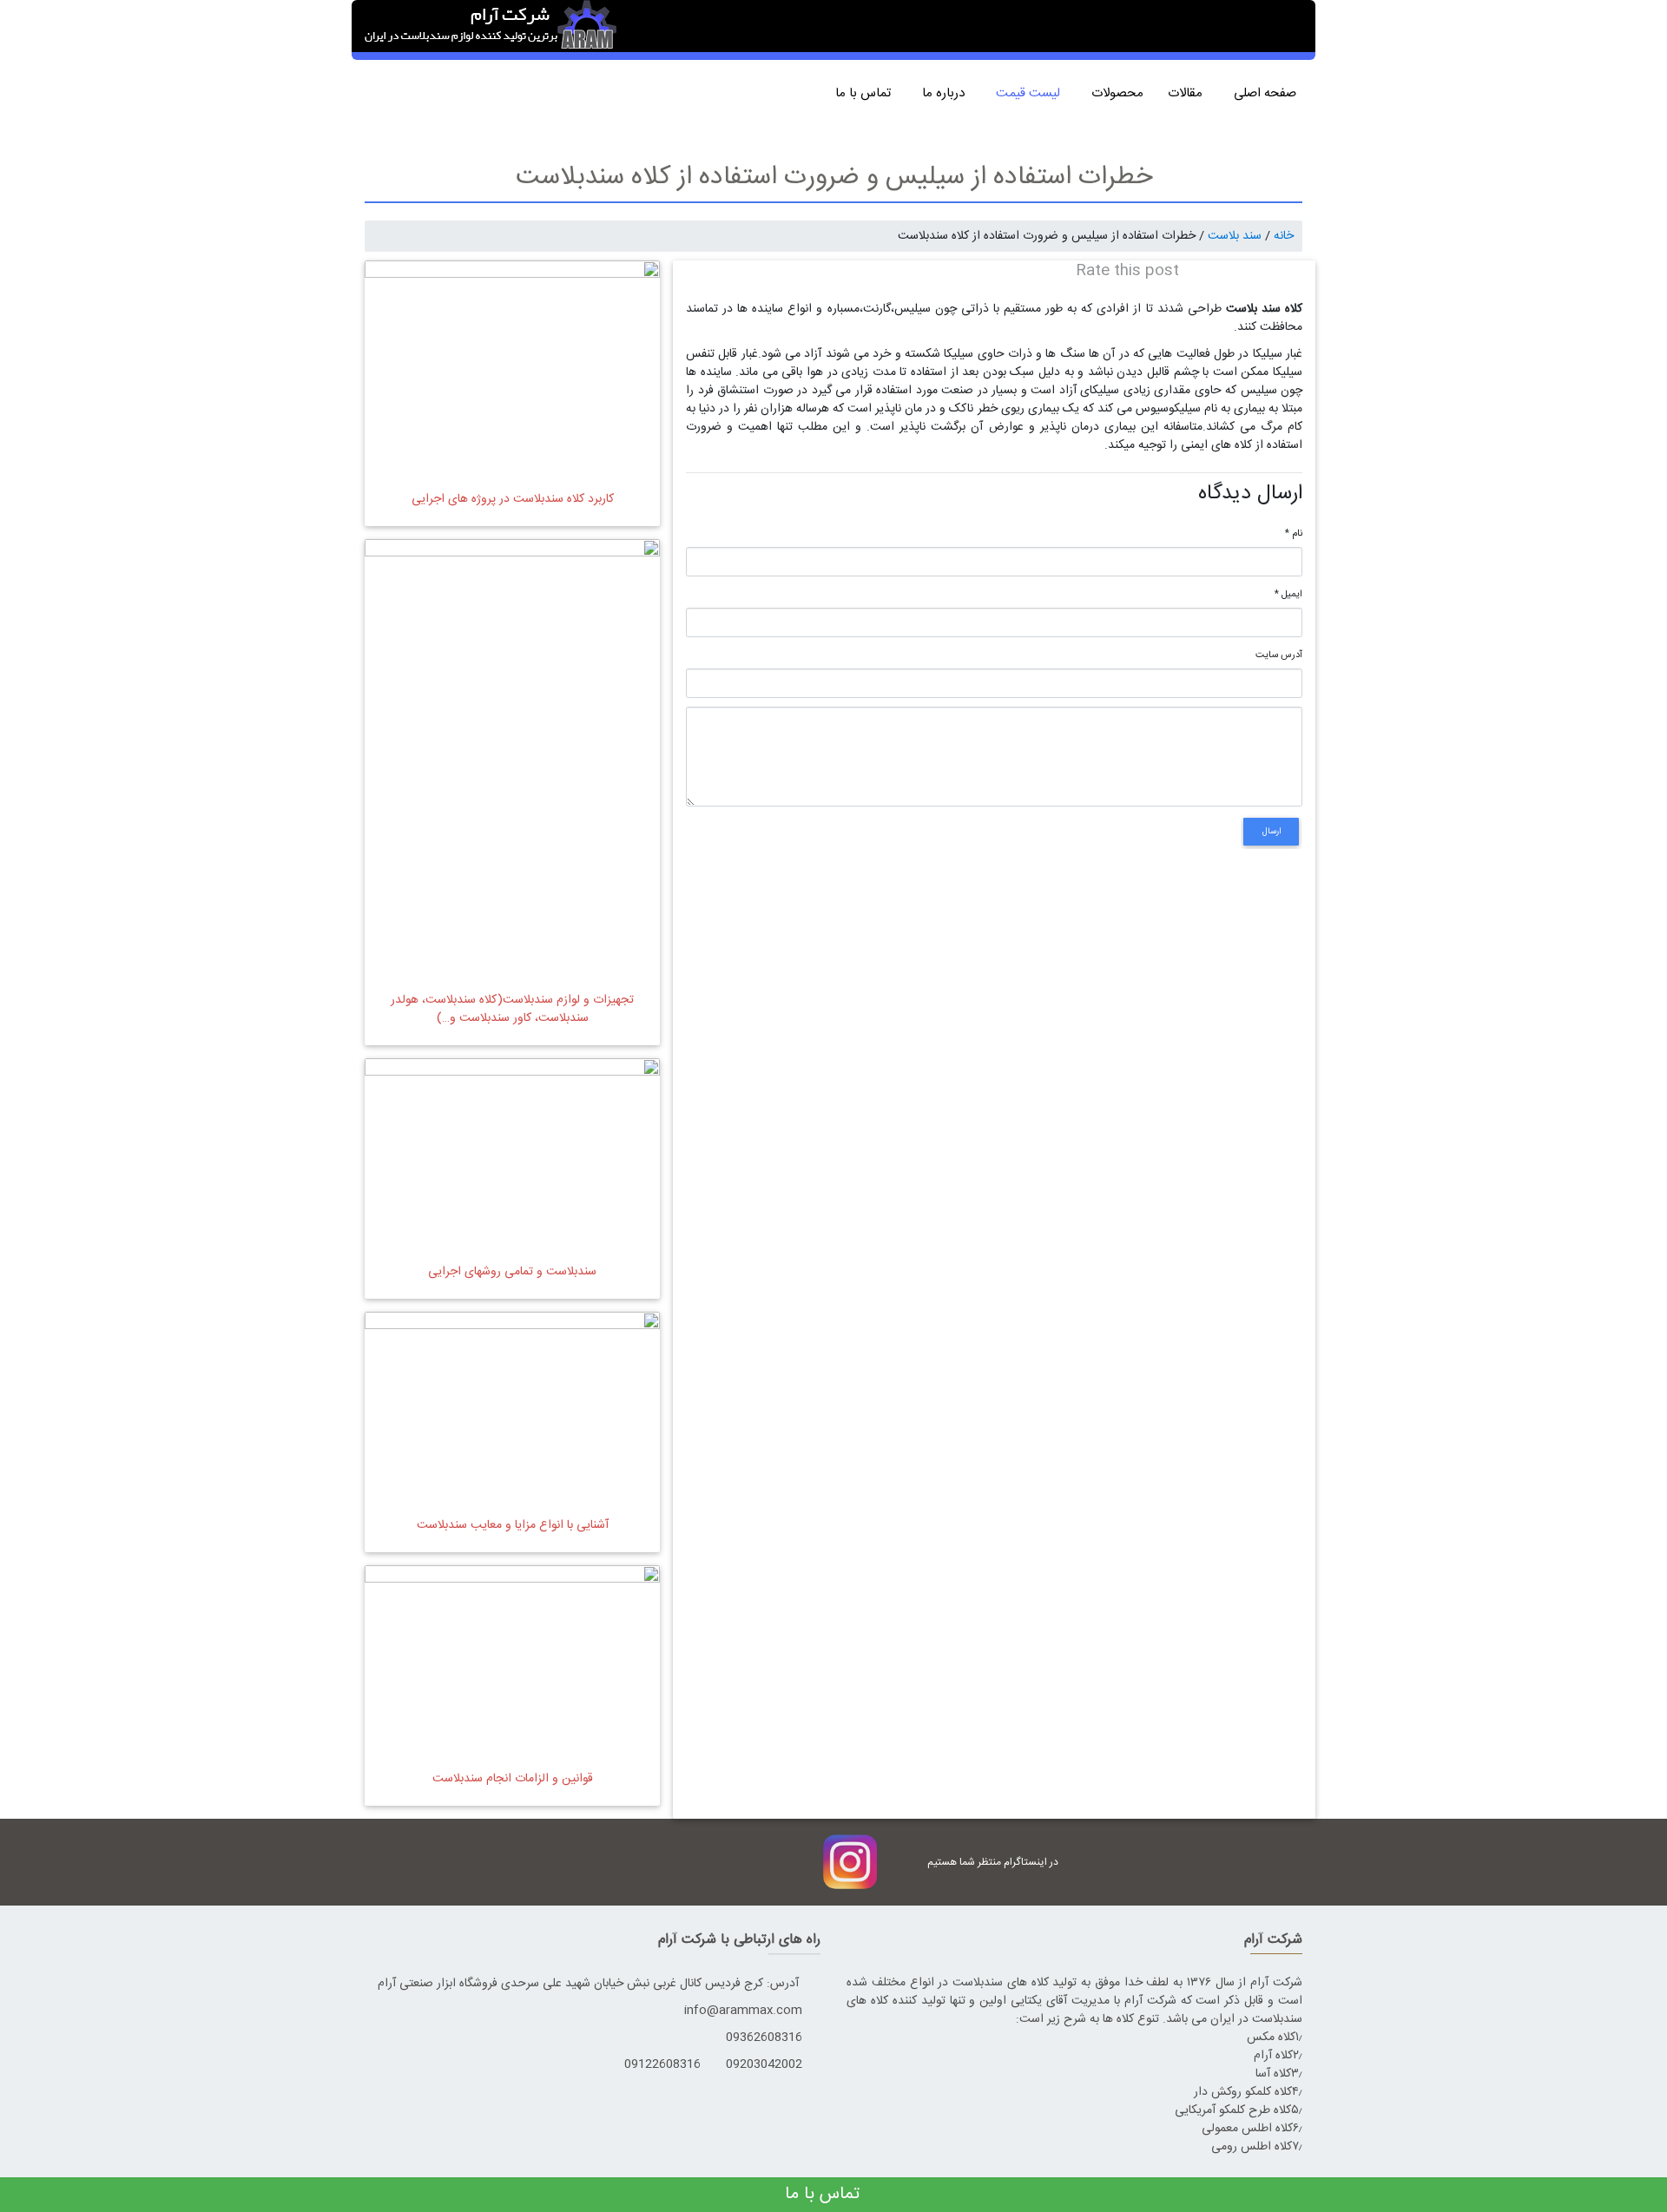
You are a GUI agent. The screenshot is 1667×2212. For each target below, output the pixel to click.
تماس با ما (866, 93)
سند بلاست (1235, 236)
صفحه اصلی (1268, 93)
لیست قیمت (1031, 93)
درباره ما (947, 93)
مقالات (1189, 93)
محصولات (1117, 93)
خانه (1284, 236)
